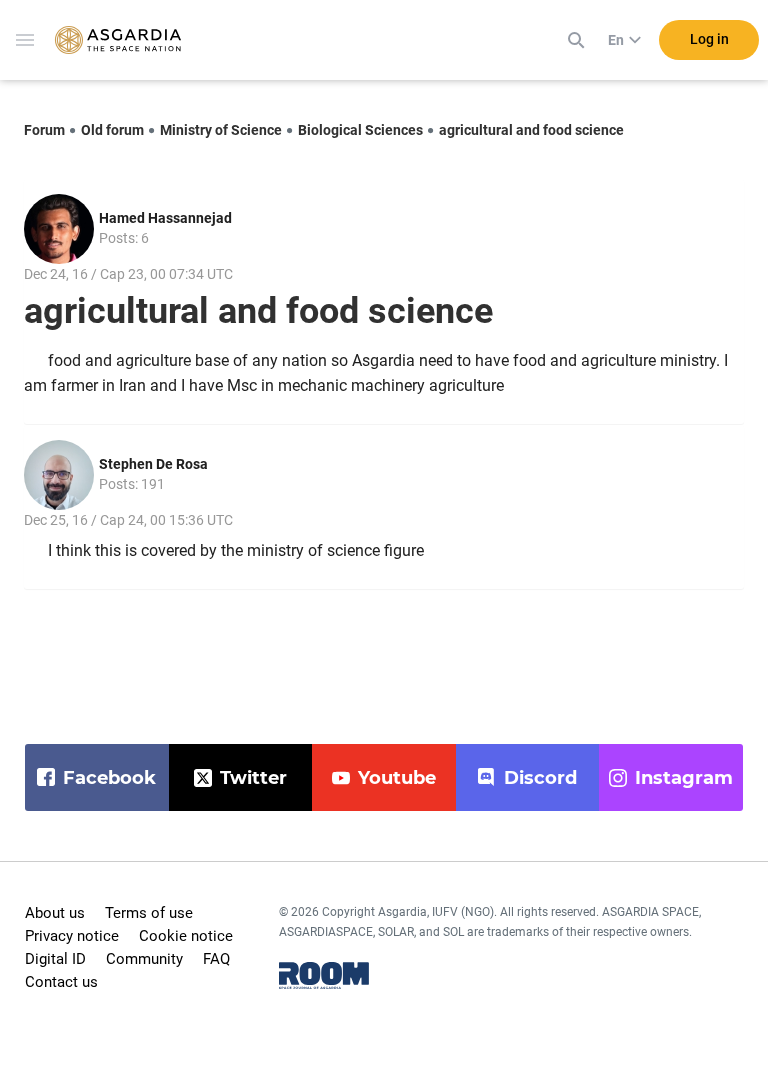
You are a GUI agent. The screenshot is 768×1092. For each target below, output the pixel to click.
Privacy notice (72, 936)
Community (144, 959)
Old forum (112, 130)
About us (55, 913)
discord (540, 778)
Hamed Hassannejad (165, 218)
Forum (44, 130)
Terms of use (149, 913)
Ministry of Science (221, 130)
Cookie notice (186, 936)
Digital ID (55, 959)
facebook (109, 778)
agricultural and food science (531, 130)
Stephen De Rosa (153, 464)
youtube (397, 778)
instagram (684, 778)
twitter (253, 778)
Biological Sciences (360, 130)
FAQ (216, 959)
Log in (709, 39)
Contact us (61, 982)
